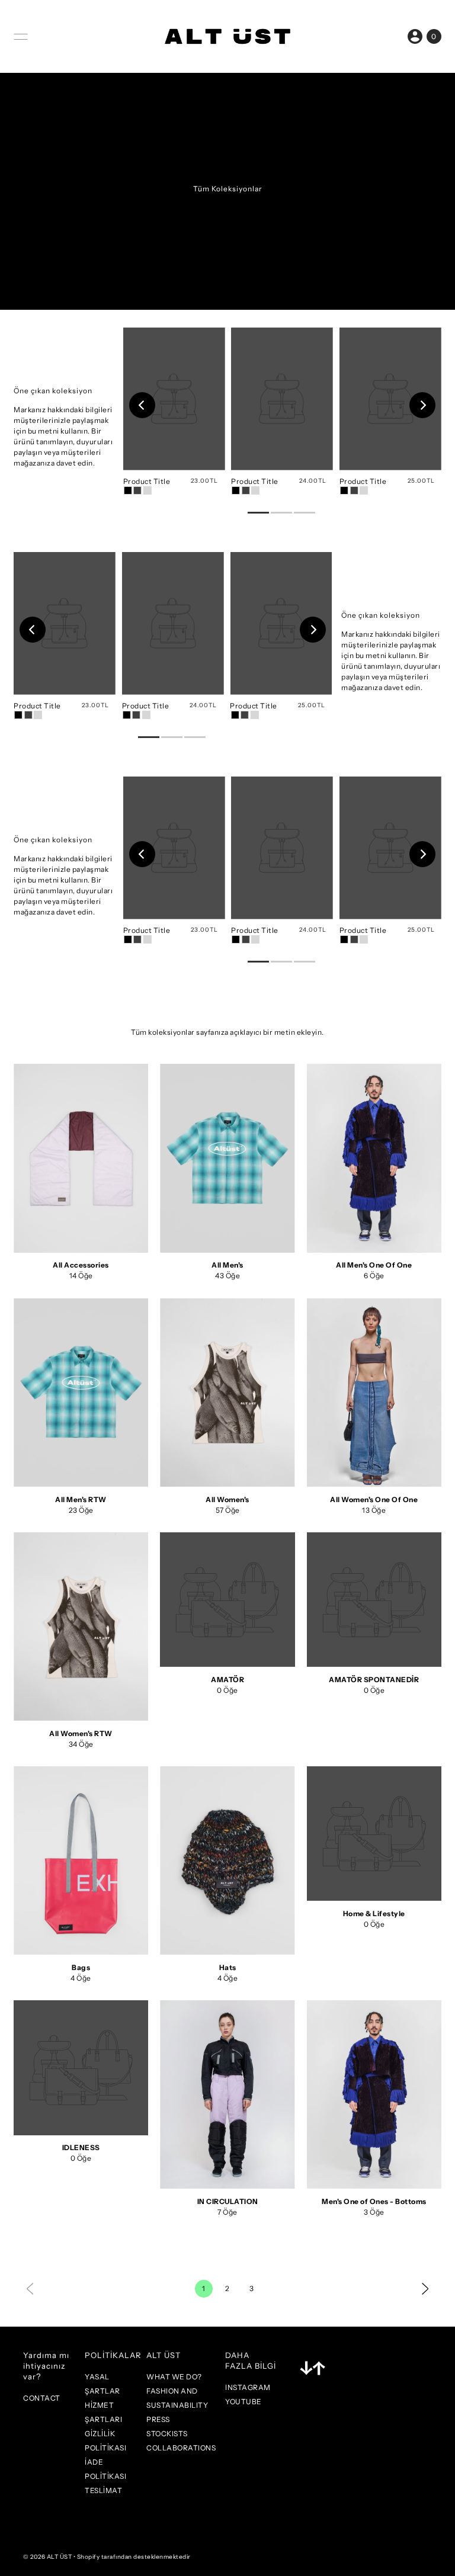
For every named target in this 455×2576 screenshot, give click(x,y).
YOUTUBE (243, 2402)
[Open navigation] (21, 37)
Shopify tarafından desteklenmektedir (134, 2557)
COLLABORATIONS (181, 2448)
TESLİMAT (103, 2490)
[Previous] (142, 405)
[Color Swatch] (128, 490)
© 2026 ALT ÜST (47, 2557)
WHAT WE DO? (174, 2377)
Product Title (147, 481)
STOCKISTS (167, 2434)
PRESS (158, 2419)
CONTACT (42, 2398)
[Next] (422, 405)
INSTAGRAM (248, 2387)
